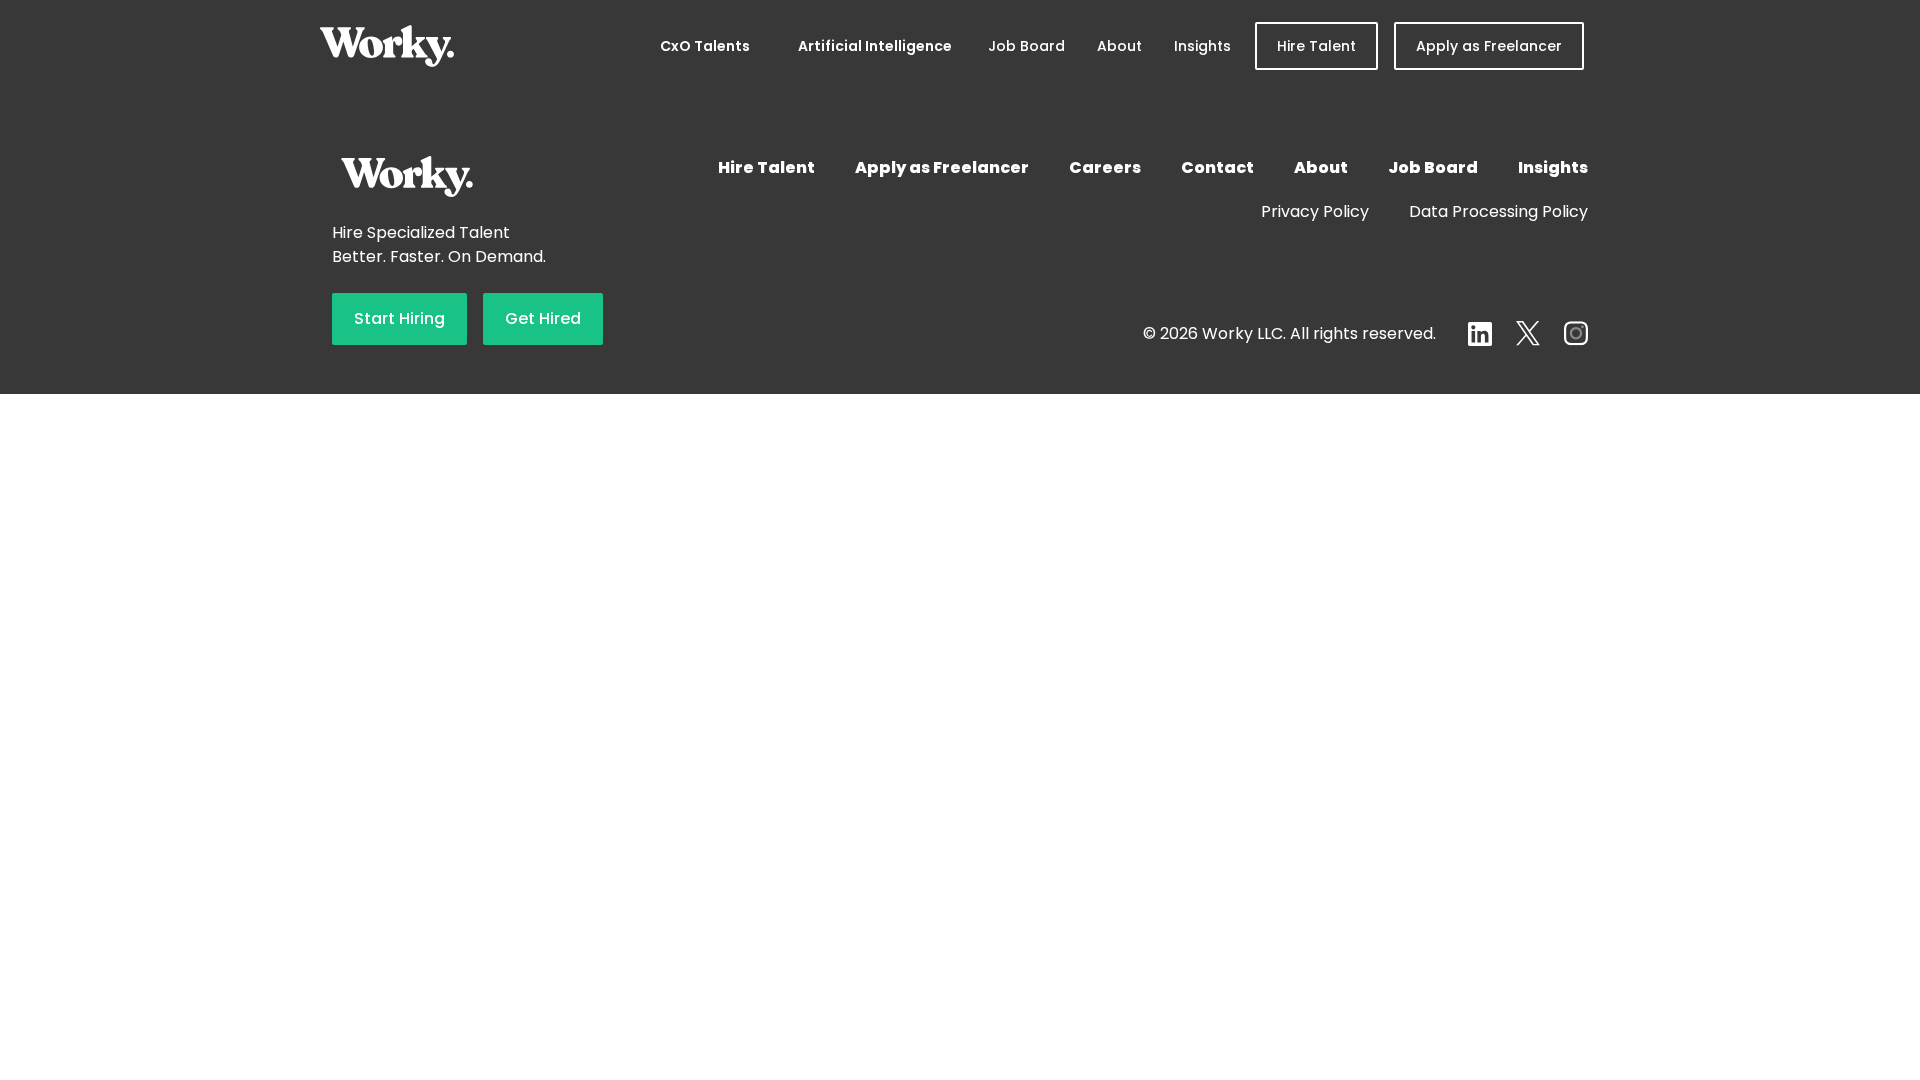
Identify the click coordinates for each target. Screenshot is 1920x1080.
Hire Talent (1316, 46)
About (1119, 46)
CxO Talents (705, 46)
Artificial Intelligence (875, 46)
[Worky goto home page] (387, 46)
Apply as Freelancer (1489, 46)
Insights (1202, 46)
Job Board (1026, 46)
